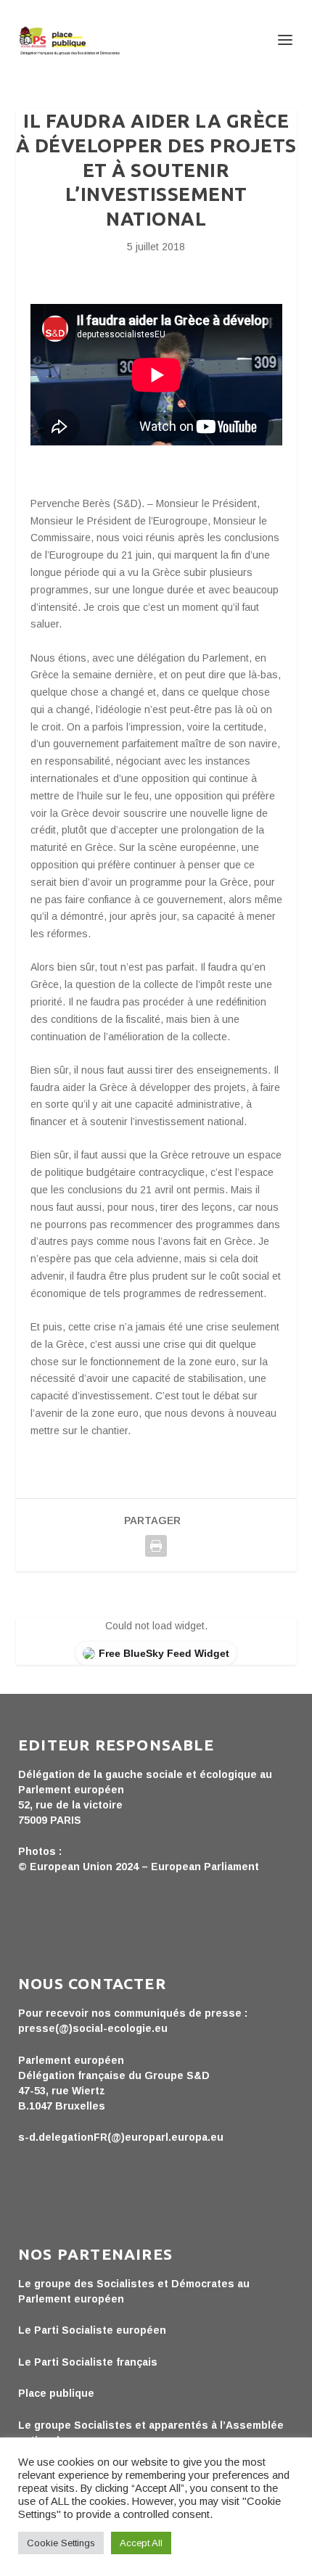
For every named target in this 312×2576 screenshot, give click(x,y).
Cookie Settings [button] (61, 2543)
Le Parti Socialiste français (88, 2362)
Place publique (56, 2393)
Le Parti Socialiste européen (92, 2330)
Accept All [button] (141, 2543)
